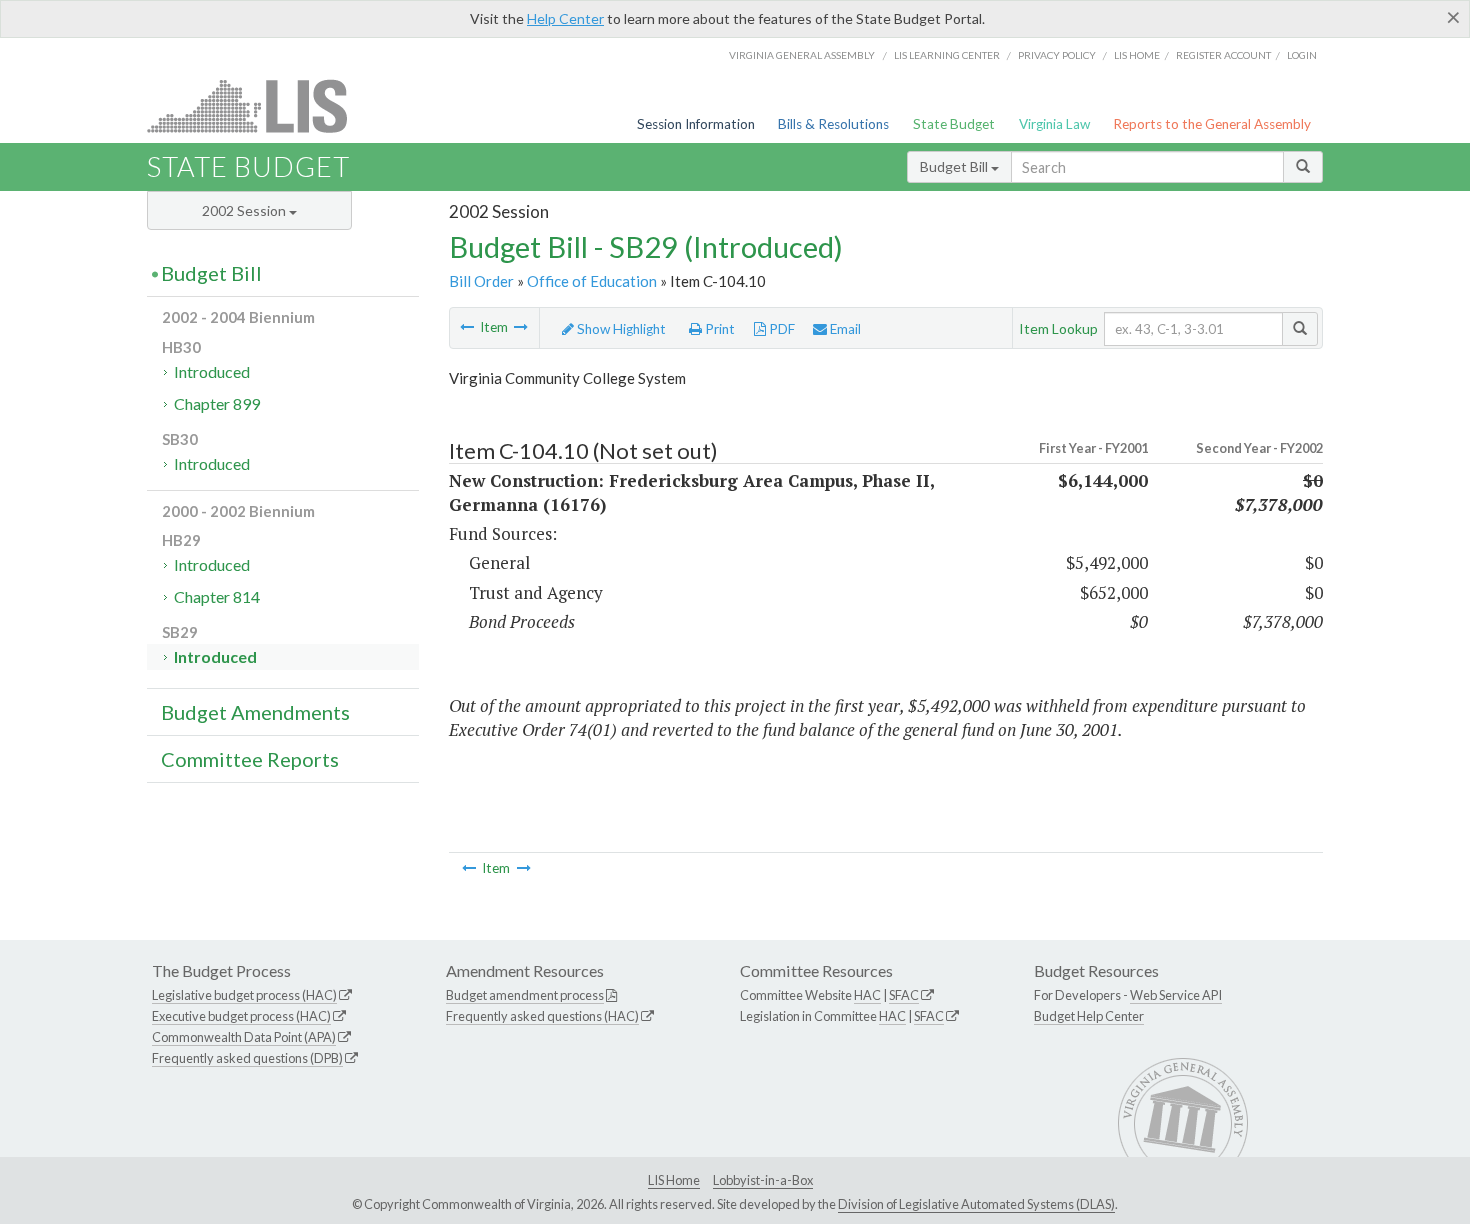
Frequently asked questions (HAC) (542, 1016)
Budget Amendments (255, 712)
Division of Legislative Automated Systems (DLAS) (976, 1204)
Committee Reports (250, 759)
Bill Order (481, 281)
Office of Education (592, 281)
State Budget (954, 124)
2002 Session (245, 210)
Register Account (1223, 55)
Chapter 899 (217, 403)
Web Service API (1176, 995)
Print (718, 329)
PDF (780, 329)
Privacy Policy (1057, 55)
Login (1302, 55)
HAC (867, 995)
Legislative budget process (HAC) (244, 995)
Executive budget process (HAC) (241, 1016)
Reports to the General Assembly (1212, 124)
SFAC (904, 995)
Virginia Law (1054, 124)
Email (844, 329)
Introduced (212, 371)
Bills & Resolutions (833, 124)
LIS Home (674, 1180)
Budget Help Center (1089, 1016)
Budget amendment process (525, 995)
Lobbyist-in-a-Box (763, 1180)
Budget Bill (955, 166)
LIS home (1137, 55)
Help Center (565, 18)
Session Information (696, 124)
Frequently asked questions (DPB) (247, 1058)
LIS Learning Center (947, 55)
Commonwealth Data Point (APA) (244, 1037)
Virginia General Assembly (802, 55)
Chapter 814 (217, 596)
